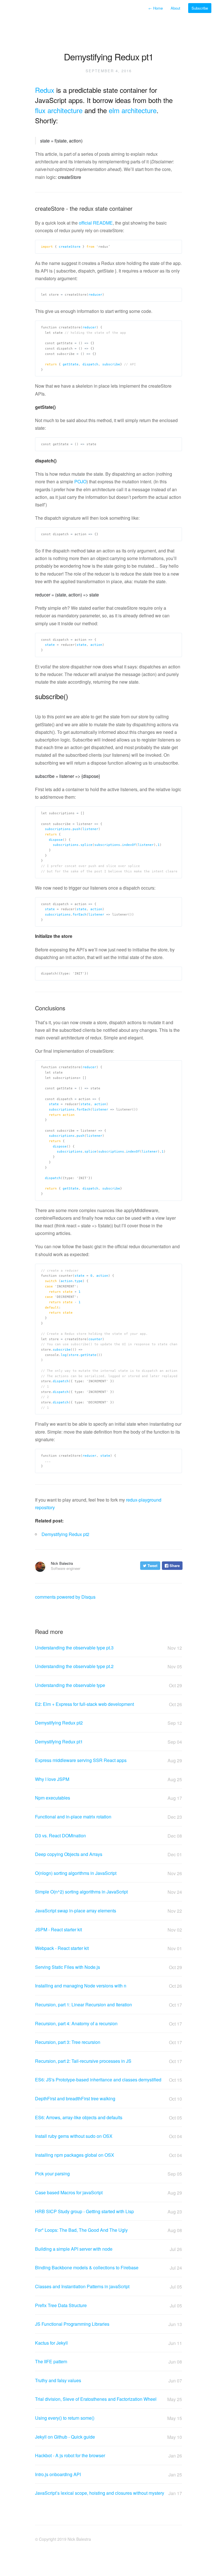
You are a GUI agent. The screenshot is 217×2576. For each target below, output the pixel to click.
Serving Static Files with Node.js (108, 1967)
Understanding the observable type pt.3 (108, 1648)
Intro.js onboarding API (108, 2474)
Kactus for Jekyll (108, 2343)
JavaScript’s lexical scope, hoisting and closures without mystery (108, 2493)
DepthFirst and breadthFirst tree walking (108, 2099)
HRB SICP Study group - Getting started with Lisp (108, 2211)
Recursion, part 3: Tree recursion (108, 2042)
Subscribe (200, 8)
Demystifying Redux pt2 (65, 1534)
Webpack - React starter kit (108, 1948)
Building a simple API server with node (108, 2249)
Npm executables (108, 1798)
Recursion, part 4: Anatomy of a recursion (108, 2024)
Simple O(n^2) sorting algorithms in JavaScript (108, 1892)
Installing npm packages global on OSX (108, 2155)
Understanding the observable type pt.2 (108, 1666)
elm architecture (133, 110)
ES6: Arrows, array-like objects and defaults (108, 2118)
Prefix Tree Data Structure (108, 2305)
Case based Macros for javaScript (108, 2193)
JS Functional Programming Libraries (108, 2324)
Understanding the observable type (108, 1685)
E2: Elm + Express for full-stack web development (108, 1704)
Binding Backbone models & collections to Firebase (108, 2268)
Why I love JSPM (108, 1779)
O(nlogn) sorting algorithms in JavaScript (108, 1873)
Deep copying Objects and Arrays (108, 1854)
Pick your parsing (108, 2174)
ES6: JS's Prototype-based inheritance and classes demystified (108, 2080)
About (176, 8)
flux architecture (59, 110)
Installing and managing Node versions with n (108, 1986)
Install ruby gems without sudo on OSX (108, 2136)
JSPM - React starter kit (108, 1930)
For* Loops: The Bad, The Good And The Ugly (108, 2230)
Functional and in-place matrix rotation (108, 1817)
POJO (80, 481)
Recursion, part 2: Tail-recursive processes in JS (108, 2061)
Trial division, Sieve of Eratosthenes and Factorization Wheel (108, 2399)
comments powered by (65, 1597)
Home (156, 8)
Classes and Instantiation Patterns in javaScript (108, 2287)
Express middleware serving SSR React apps (108, 1760)
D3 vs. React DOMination (108, 1836)
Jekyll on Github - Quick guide (108, 2437)
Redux (45, 90)
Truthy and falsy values (108, 2380)
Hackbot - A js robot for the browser (108, 2456)
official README (96, 223)
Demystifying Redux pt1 (108, 1742)
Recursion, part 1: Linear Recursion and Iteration (108, 2005)
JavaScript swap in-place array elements (108, 1911)
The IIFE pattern (108, 2362)
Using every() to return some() (108, 2418)
